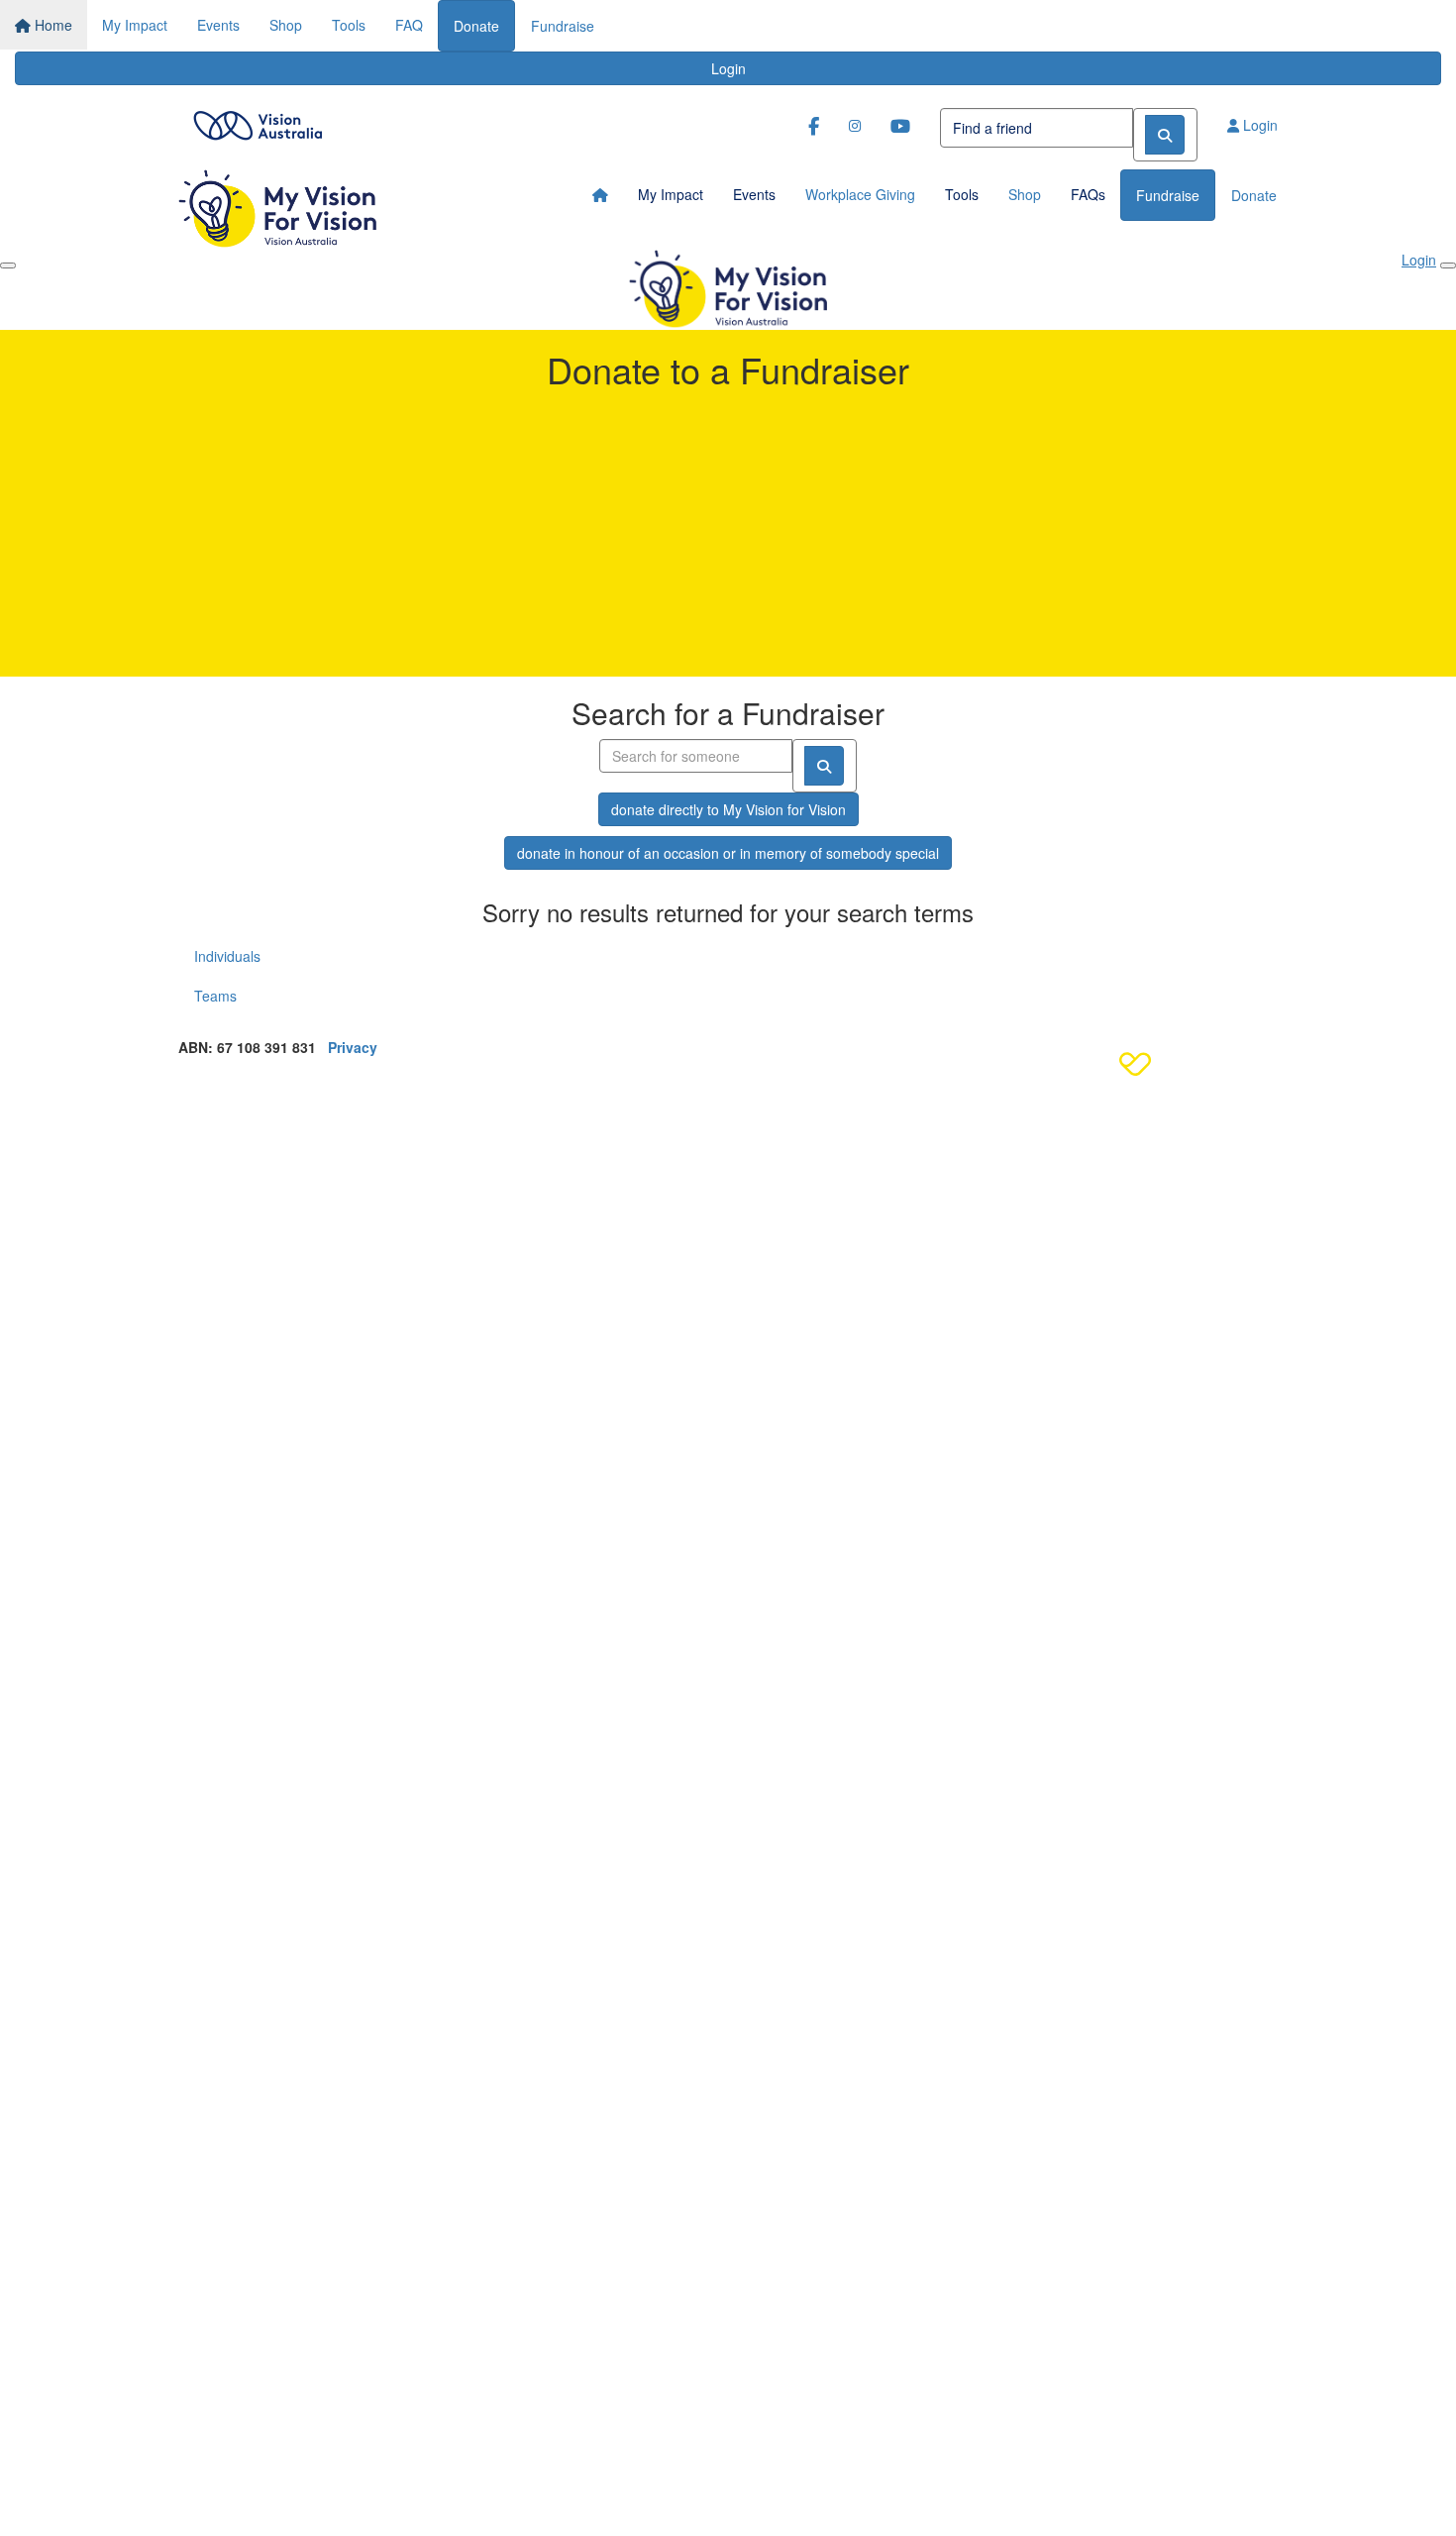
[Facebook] (814, 125)
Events (218, 25)
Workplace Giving (860, 194)
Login (728, 68)
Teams (215, 996)
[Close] (1448, 265)
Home (52, 25)
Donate (476, 26)
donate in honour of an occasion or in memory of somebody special (728, 853)
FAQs (1088, 194)
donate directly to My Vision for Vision (728, 809)
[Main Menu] (8, 265)
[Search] (1165, 135)
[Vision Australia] (258, 120)
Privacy (353, 1047)
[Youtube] (900, 125)
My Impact (135, 25)
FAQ (409, 25)
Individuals (227, 956)
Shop (286, 25)
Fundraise (563, 26)
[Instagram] (855, 125)
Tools (349, 25)
